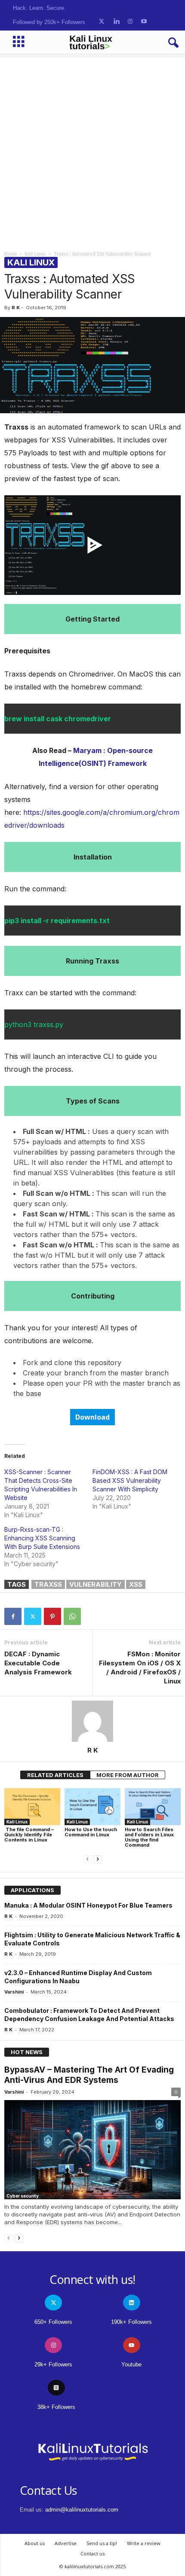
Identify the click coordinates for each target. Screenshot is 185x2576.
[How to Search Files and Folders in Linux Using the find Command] (153, 1807)
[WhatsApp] (72, 1616)
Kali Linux (35, 254)
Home (11, 254)
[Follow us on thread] (56, 2388)
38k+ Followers (56, 2407)
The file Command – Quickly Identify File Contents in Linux (29, 1835)
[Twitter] (33, 1616)
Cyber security (23, 2196)
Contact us (92, 2553)
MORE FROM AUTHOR (128, 1775)
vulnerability (96, 1584)
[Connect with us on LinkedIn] (116, 22)
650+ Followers (53, 2322)
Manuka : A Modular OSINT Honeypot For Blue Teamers (88, 1905)
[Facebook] (13, 1616)
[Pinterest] (52, 1616)
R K (16, 308)
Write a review (144, 2543)
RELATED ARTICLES (55, 1775)
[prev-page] (87, 1859)
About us (35, 2543)
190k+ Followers (131, 2322)
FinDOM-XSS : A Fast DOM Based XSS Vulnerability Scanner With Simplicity (130, 1480)
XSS (136, 1584)
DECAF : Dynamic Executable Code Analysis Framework (38, 1663)
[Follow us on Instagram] (130, 22)
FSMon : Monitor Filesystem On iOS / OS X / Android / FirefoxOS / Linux (140, 1668)
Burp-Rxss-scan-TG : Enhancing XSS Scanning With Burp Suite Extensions (42, 1538)
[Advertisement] (92, 150)
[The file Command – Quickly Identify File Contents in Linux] (32, 1807)
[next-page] (98, 1859)
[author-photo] (92, 1721)
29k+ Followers (53, 2364)
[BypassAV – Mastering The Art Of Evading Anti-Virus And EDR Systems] (92, 2150)
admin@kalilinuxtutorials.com (82, 2510)
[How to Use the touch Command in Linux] (92, 1807)
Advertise (66, 2543)
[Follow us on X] (102, 22)
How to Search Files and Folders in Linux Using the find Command (149, 1837)
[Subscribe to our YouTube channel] (144, 22)
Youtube (131, 2364)
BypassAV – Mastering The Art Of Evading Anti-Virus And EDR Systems (89, 2075)
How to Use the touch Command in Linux (91, 1832)
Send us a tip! (102, 2543)
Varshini (14, 1992)
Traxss (48, 1584)
